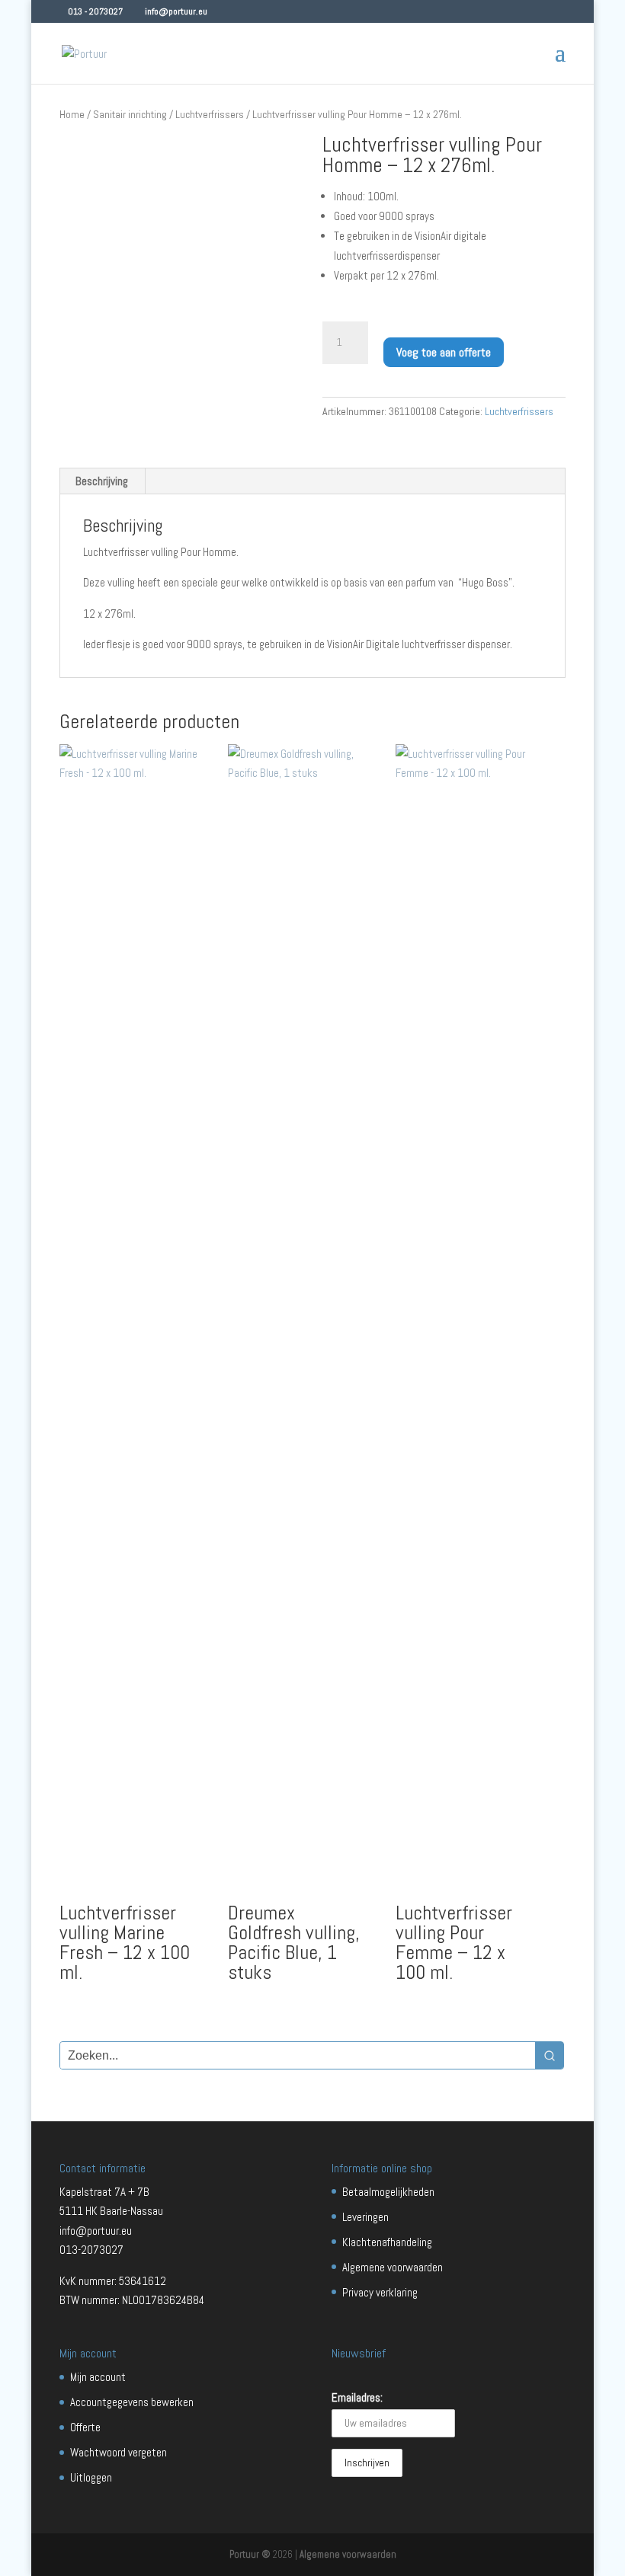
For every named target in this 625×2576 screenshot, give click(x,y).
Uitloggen (91, 2477)
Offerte (85, 2427)
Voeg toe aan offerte (444, 352)
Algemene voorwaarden (393, 2267)
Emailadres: (357, 2397)
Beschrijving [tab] (102, 481)
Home (72, 114)
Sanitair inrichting (130, 114)
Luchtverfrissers (210, 114)
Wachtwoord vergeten (119, 2452)
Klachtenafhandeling (387, 2242)
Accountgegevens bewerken (132, 2402)
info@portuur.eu (96, 2231)
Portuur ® (250, 2554)
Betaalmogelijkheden (388, 2192)
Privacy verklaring (380, 2292)
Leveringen (365, 2217)
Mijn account (98, 2377)
